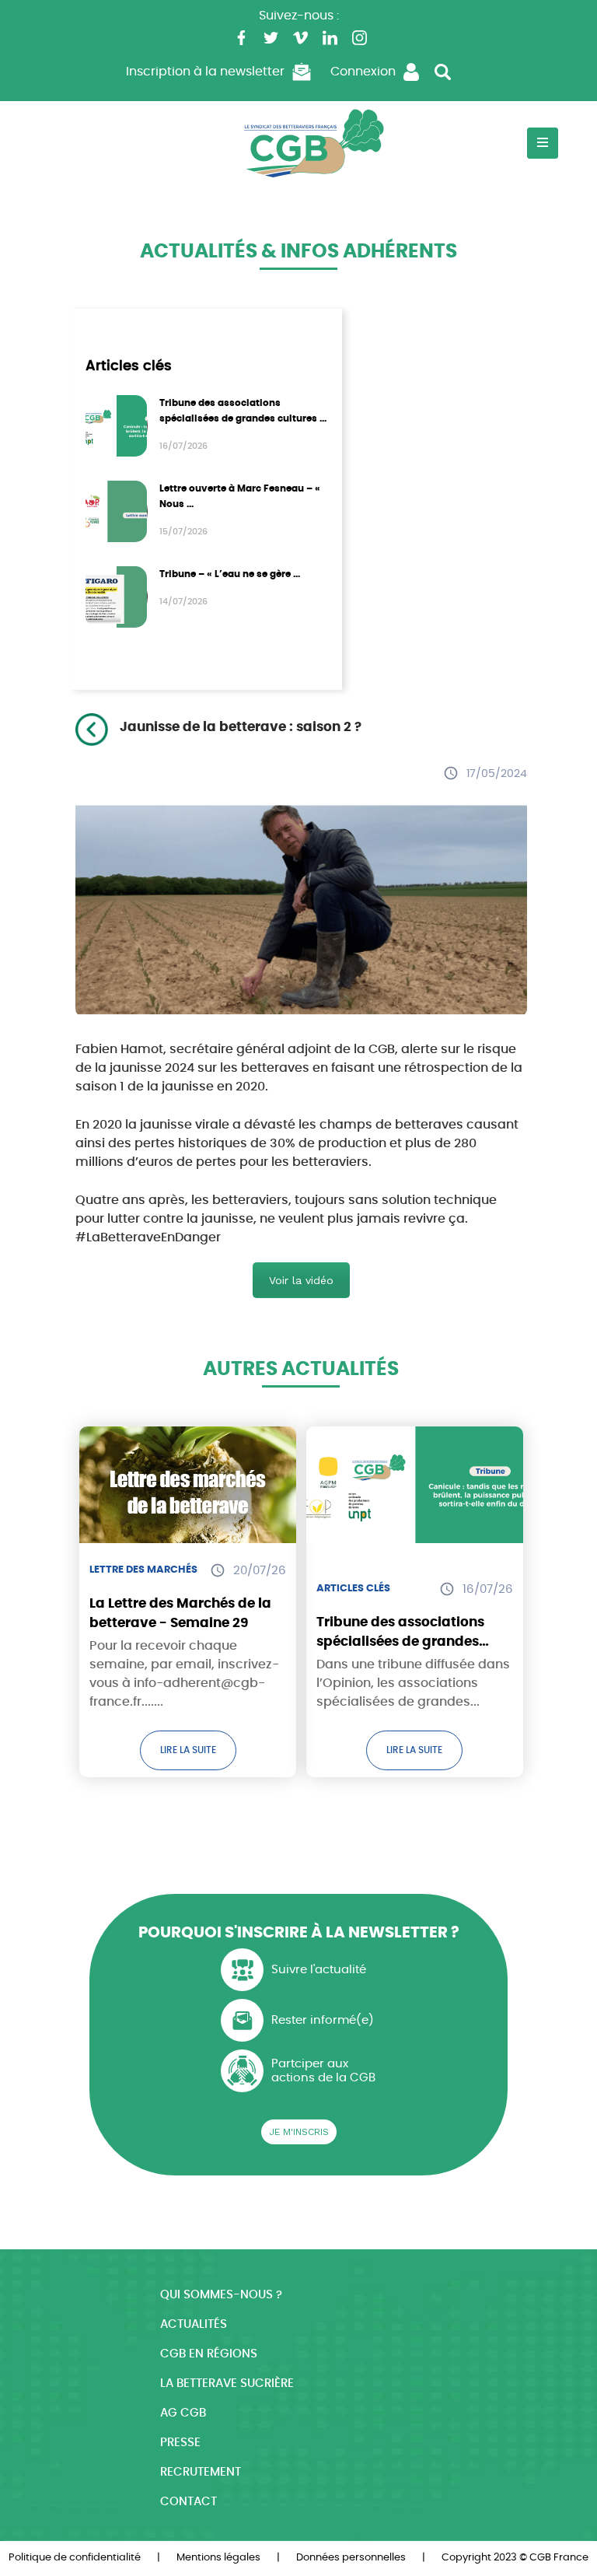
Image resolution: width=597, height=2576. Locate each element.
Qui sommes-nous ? (221, 2295)
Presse (180, 2443)
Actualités (194, 2324)
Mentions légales (218, 2558)
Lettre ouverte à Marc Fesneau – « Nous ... (240, 496)
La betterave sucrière (227, 2383)
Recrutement (201, 2472)
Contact (189, 2502)
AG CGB (183, 2413)
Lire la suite (188, 1750)
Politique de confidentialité (75, 2558)
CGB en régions (209, 2354)
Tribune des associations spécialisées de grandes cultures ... (243, 411)
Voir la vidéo (301, 1280)
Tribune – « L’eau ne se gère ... (230, 574)
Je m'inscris (299, 2132)
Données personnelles (351, 2558)
